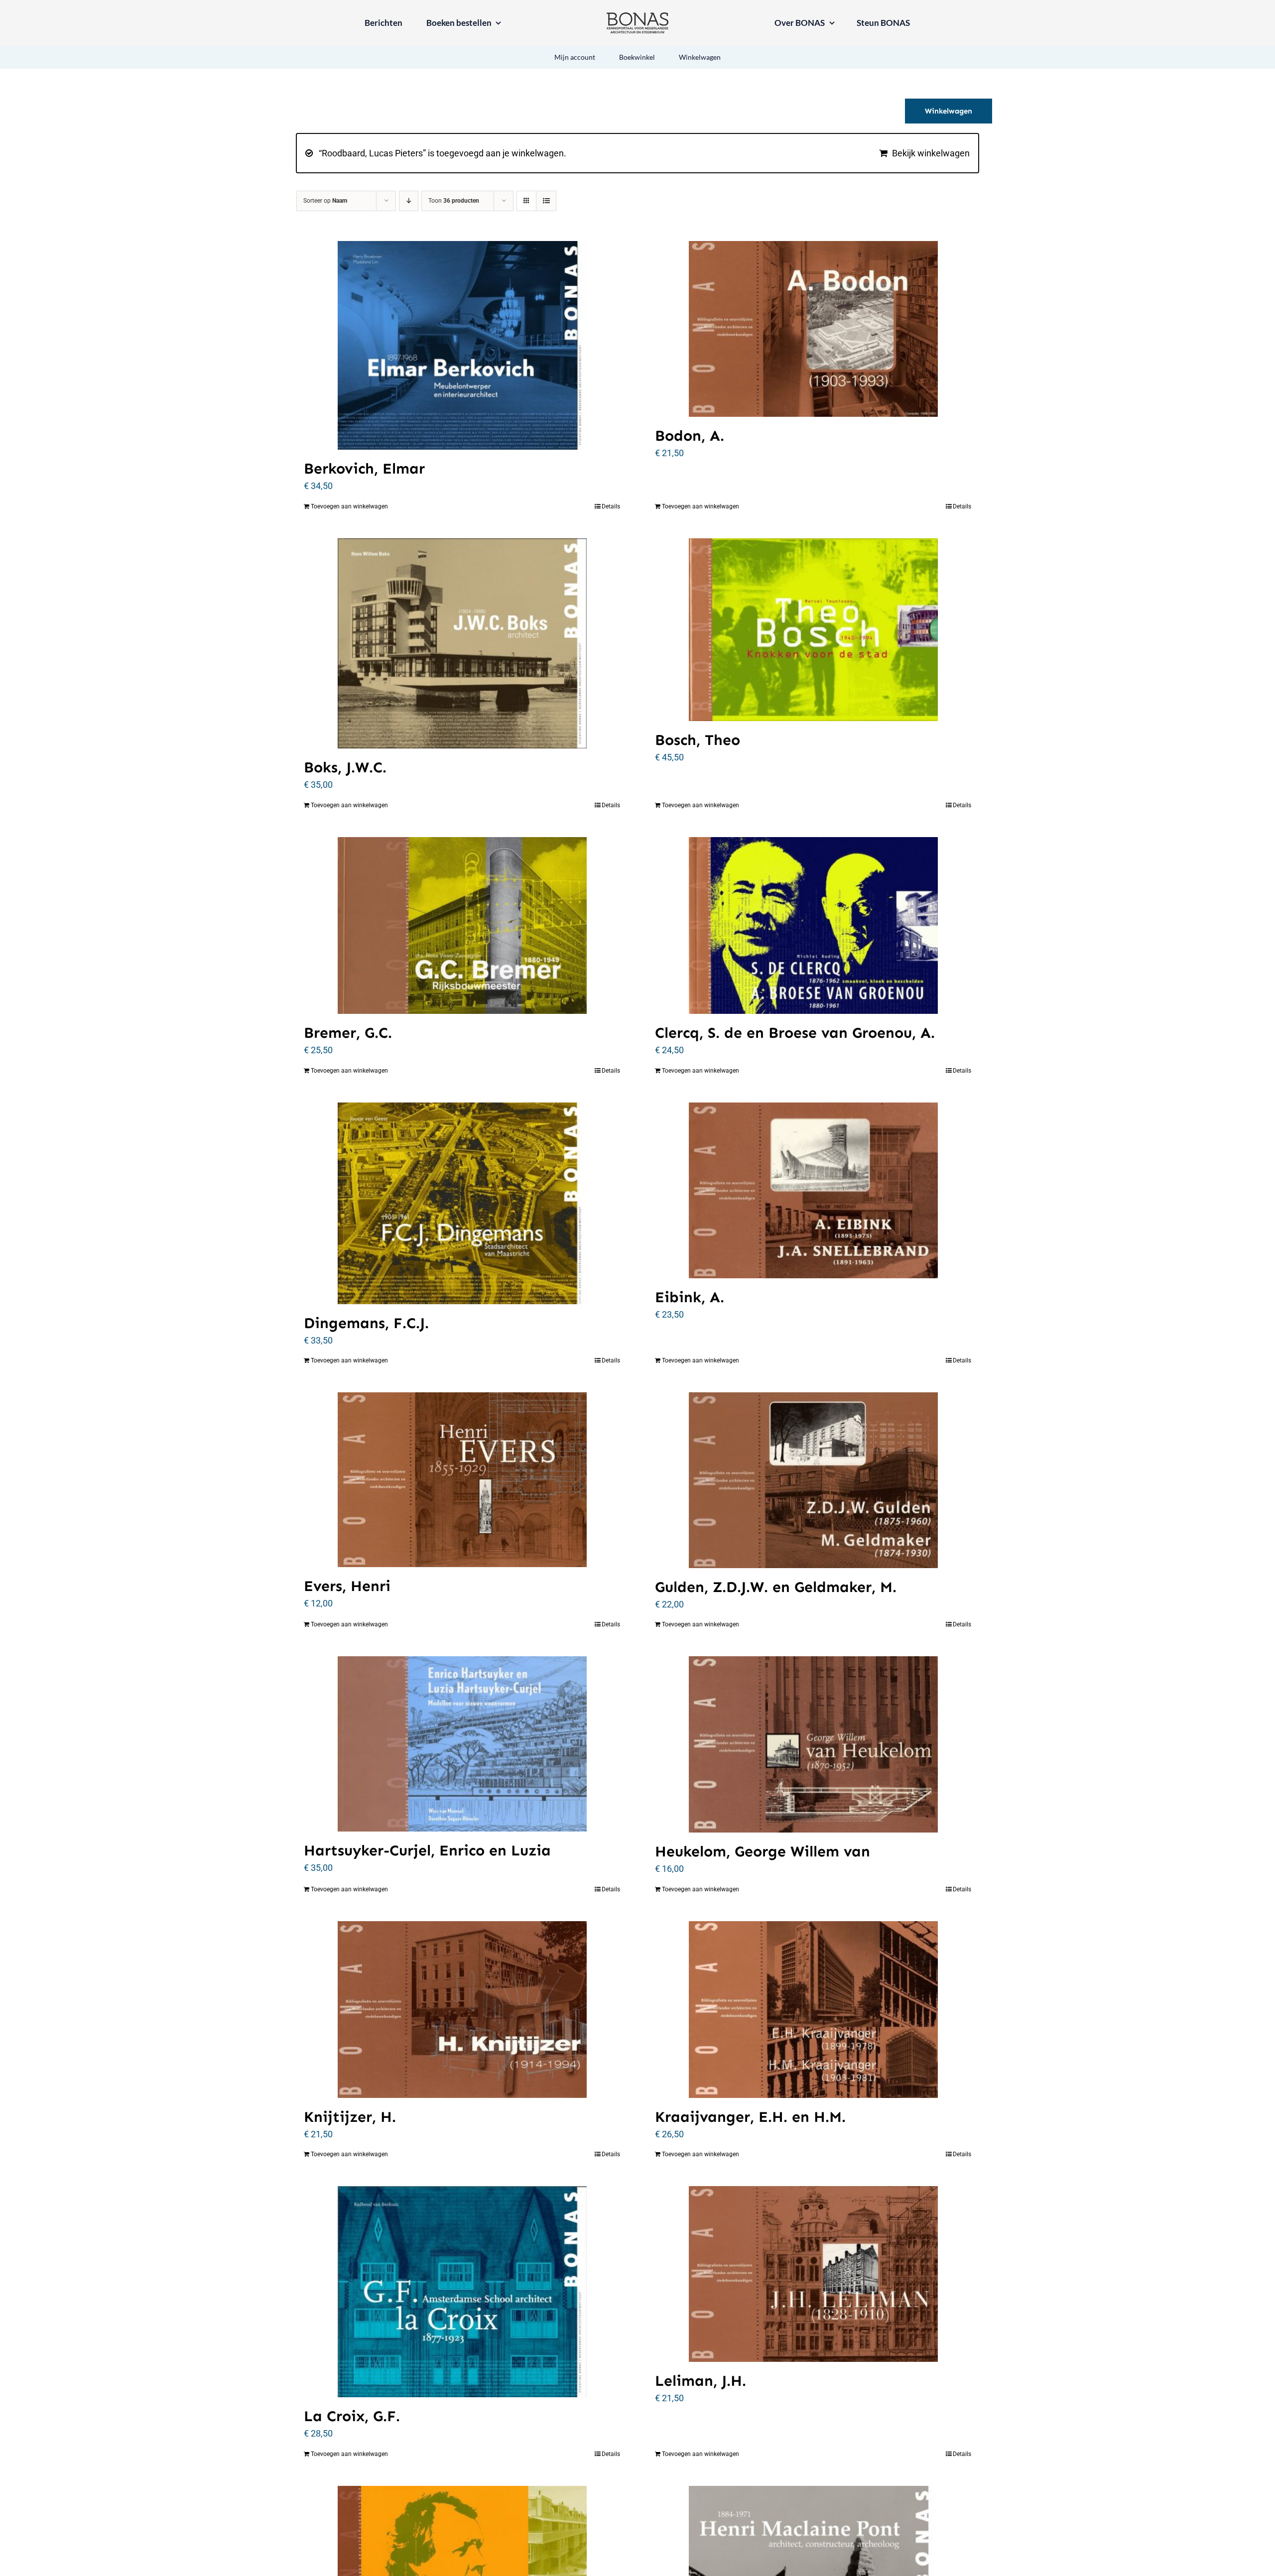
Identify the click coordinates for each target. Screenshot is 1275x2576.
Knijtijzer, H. (350, 2117)
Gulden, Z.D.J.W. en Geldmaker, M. (776, 1587)
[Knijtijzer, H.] (462, 2010)
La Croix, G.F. (352, 2416)
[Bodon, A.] (813, 329)
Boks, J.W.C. (345, 767)
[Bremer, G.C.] (462, 925)
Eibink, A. (690, 1297)
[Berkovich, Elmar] (462, 345)
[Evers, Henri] (462, 1480)
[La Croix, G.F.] (462, 2292)
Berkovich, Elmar (364, 469)
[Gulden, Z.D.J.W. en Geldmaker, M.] (813, 1480)
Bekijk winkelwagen (931, 153)
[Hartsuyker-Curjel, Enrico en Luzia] (462, 1744)
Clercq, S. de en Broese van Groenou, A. (795, 1033)
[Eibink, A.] (813, 1191)
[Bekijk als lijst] (546, 201)
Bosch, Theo (698, 740)
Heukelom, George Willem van (763, 1851)
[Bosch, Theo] (813, 630)
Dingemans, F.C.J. (366, 1323)
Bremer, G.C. (348, 1033)
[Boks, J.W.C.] (462, 644)
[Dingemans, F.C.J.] (462, 1203)
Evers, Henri (347, 1586)
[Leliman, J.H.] (813, 2274)
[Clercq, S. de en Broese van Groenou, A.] (813, 925)
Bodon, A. (690, 436)
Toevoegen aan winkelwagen (349, 506)
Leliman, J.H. (701, 2381)
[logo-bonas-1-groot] (637, 17)
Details (611, 506)
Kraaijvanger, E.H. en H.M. (750, 2117)
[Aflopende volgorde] (409, 201)
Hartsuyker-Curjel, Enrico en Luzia (427, 1850)
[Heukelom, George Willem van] (813, 1744)
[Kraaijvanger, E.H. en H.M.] (813, 2010)
